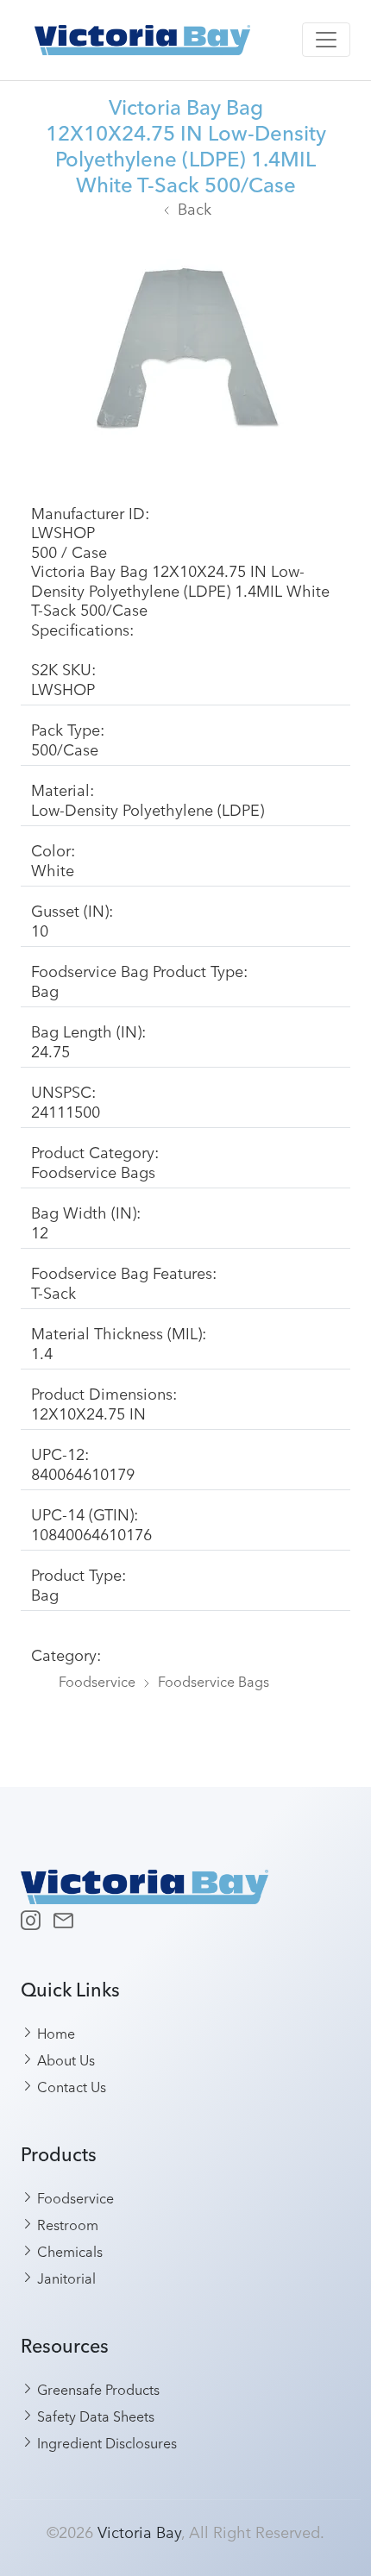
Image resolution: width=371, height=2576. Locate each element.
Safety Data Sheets (94, 2416)
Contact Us (70, 2086)
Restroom (66, 2224)
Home (54, 2033)
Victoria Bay (139, 2531)
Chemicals (68, 2251)
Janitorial (65, 2278)
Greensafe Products (97, 2389)
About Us (64, 2059)
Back (195, 208)
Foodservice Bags (214, 1681)
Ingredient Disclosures (105, 2442)
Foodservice (97, 1681)
